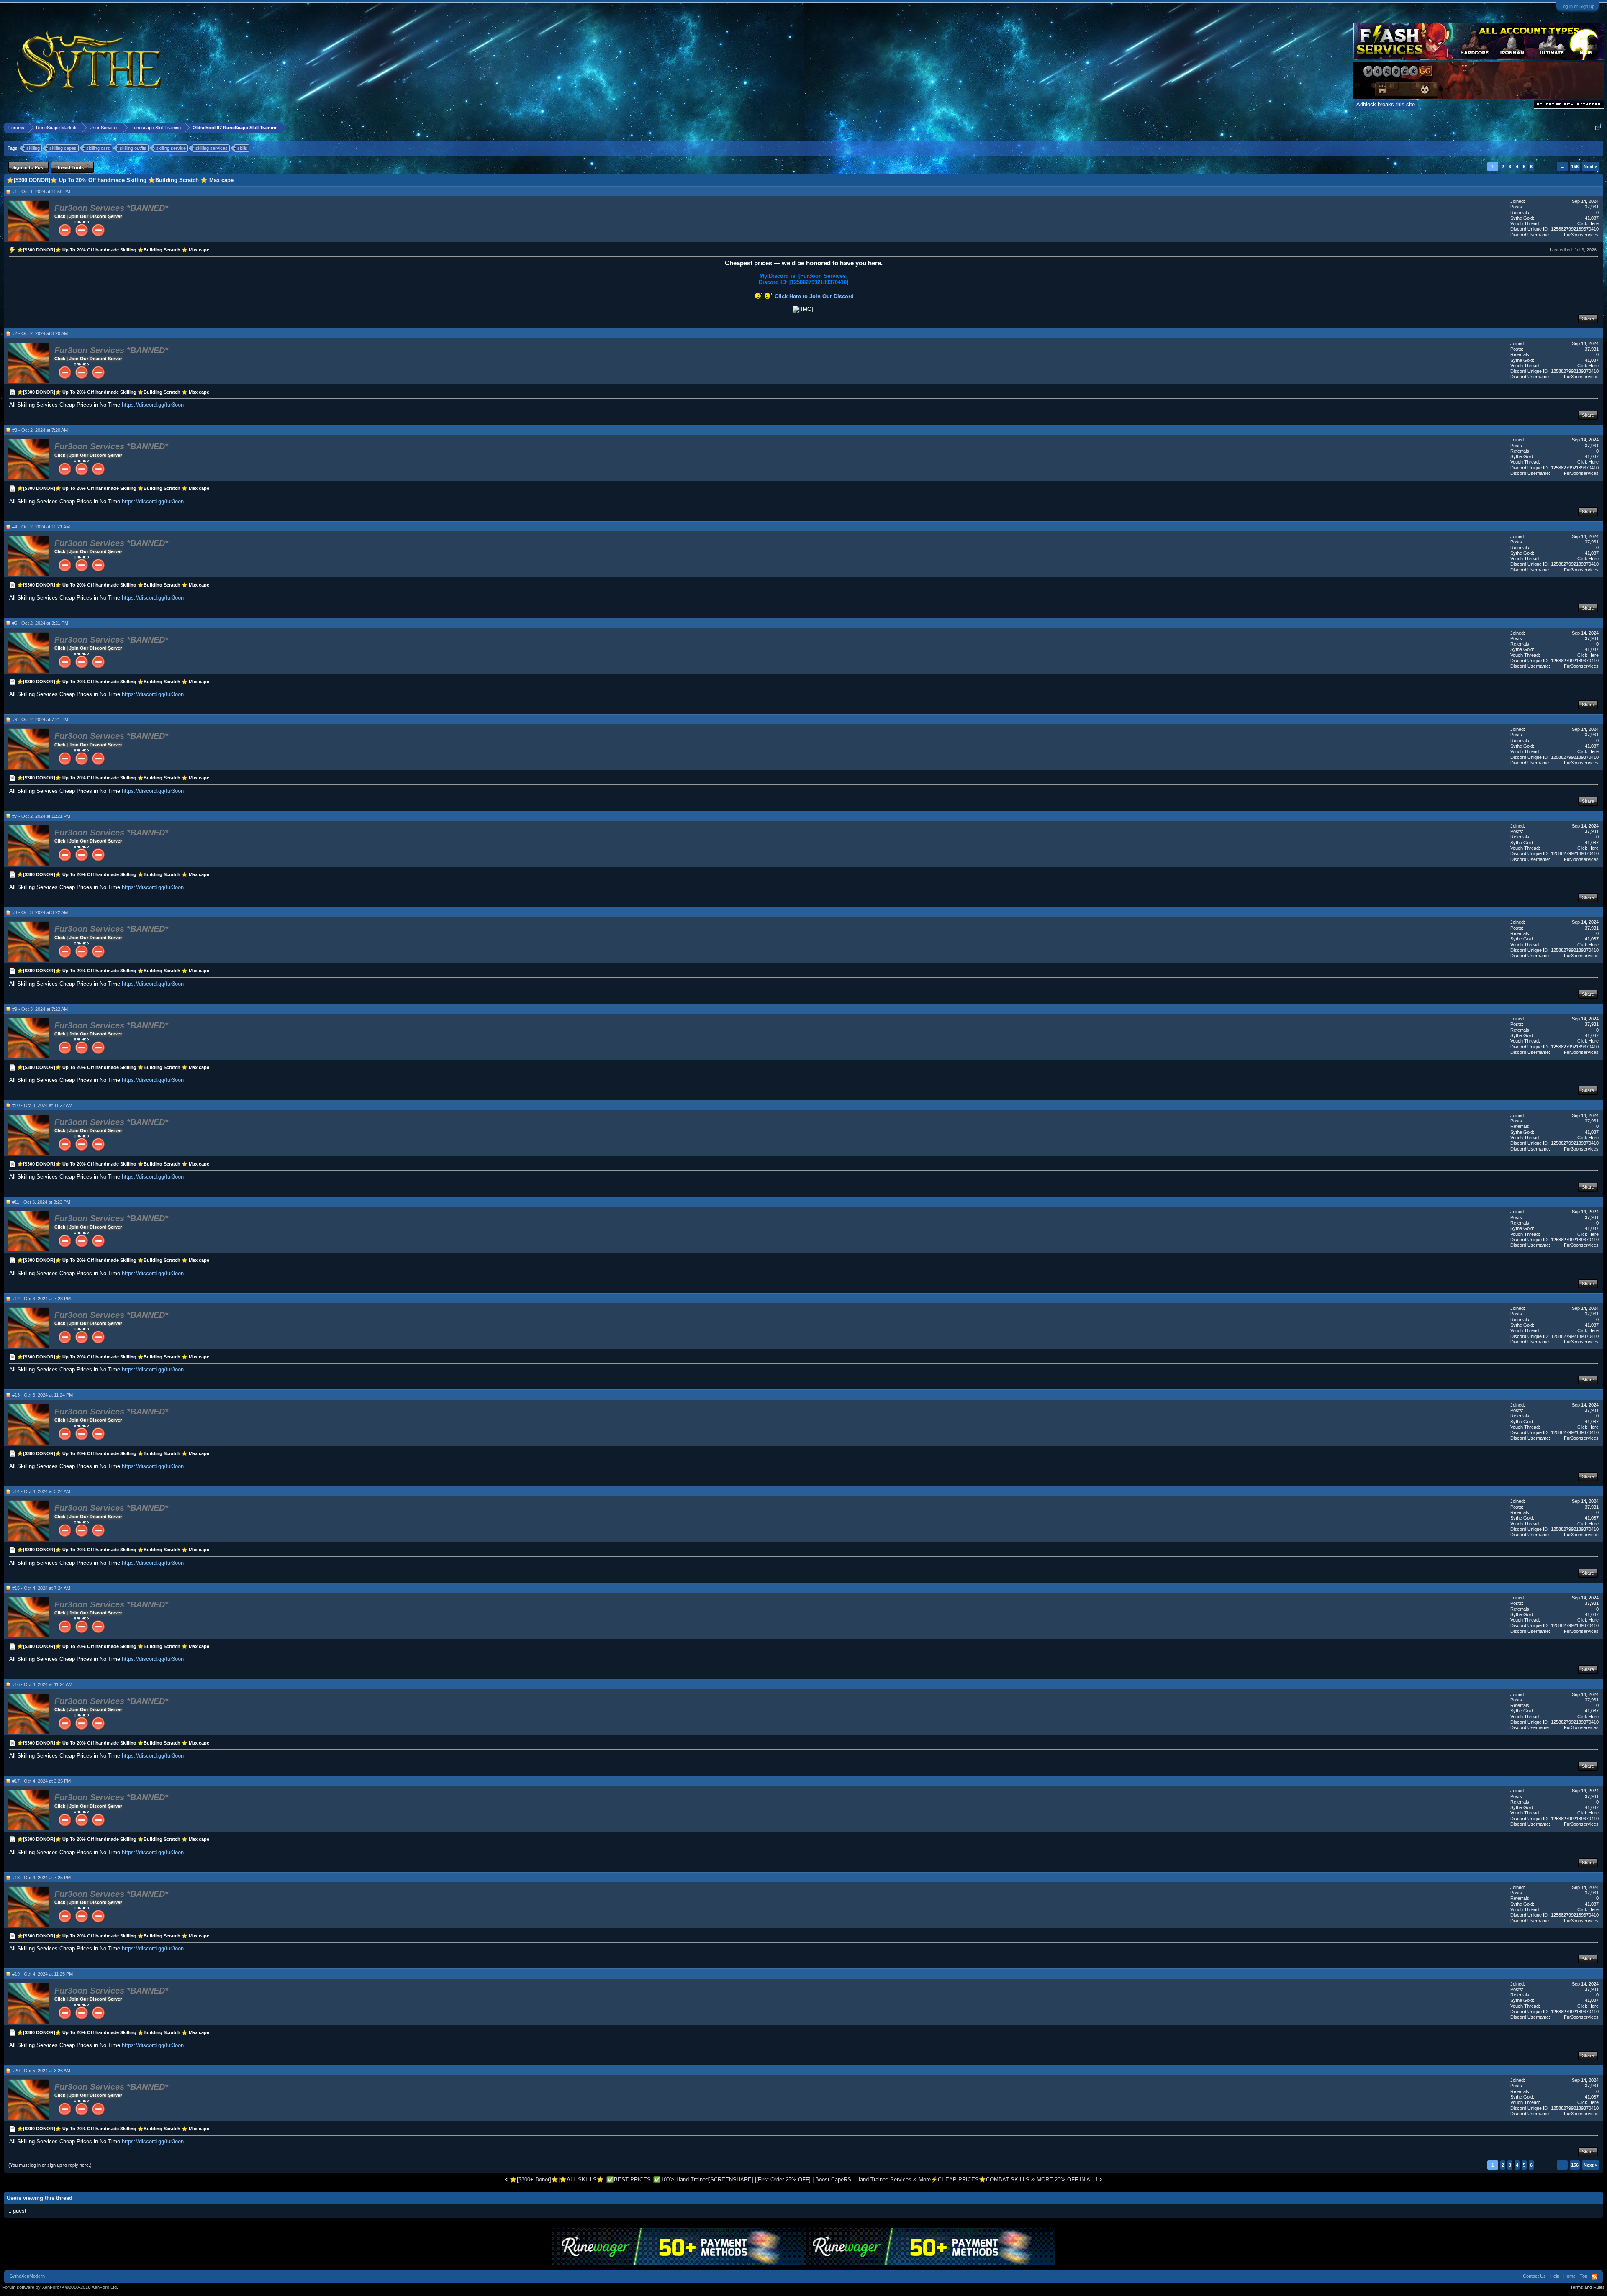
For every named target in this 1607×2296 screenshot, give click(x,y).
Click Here (1588, 223)
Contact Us (1534, 2276)
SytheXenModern (27, 2276)
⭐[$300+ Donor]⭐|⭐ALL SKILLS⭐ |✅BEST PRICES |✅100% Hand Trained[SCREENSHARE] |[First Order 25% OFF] (660, 2179)
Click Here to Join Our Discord (814, 296)
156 (1575, 167)
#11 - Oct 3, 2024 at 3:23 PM (41, 1202)
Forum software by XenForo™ (60, 2287)
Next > (1590, 167)
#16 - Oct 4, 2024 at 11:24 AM (42, 1684)
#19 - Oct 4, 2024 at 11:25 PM (42, 1974)
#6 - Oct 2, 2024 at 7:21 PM (40, 720)
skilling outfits (133, 148)
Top (1584, 2276)
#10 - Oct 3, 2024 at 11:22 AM (42, 1105)
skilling (33, 148)
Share (1588, 318)
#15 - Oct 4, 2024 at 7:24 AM (41, 1588)
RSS (1594, 2277)
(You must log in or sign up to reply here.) (50, 2165)
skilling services (212, 148)
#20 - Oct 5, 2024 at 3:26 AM (41, 2070)
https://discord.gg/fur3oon (153, 405)
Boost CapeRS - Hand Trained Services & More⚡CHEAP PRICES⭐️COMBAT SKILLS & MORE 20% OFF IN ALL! (956, 2179)
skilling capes (63, 148)
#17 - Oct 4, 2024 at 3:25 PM (41, 1781)
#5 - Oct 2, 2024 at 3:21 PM (40, 623)
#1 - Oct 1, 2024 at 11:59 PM (41, 192)
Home (1570, 2276)
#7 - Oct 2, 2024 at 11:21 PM (41, 816)
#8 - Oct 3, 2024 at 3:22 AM (40, 912)
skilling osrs (98, 148)
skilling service (171, 148)
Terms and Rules (1588, 2287)
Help (1555, 2276)
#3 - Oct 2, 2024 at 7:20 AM (40, 430)
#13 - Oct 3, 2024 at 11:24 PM (42, 1395)
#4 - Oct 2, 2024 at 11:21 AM (41, 527)
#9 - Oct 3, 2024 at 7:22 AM (40, 1009)
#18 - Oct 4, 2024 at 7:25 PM (41, 1878)
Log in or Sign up (1577, 6)
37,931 (1592, 207)
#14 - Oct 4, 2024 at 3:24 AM (41, 1491)
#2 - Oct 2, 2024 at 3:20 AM (40, 333)
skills (242, 148)
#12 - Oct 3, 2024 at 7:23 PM (41, 1299)
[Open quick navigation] (1598, 127)
